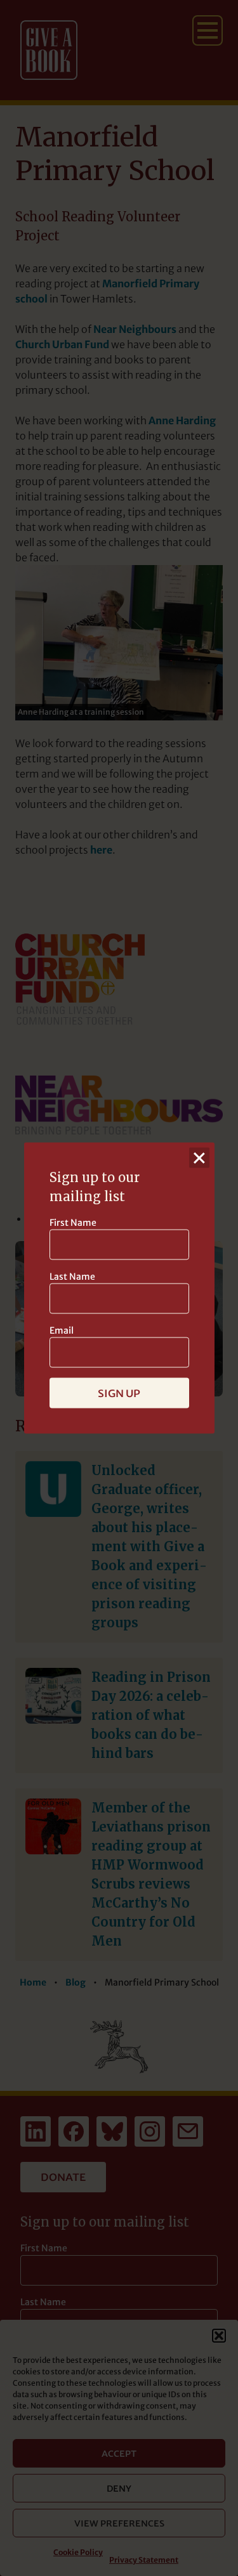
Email (62, 1330)
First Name (73, 1223)
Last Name (72, 1277)
